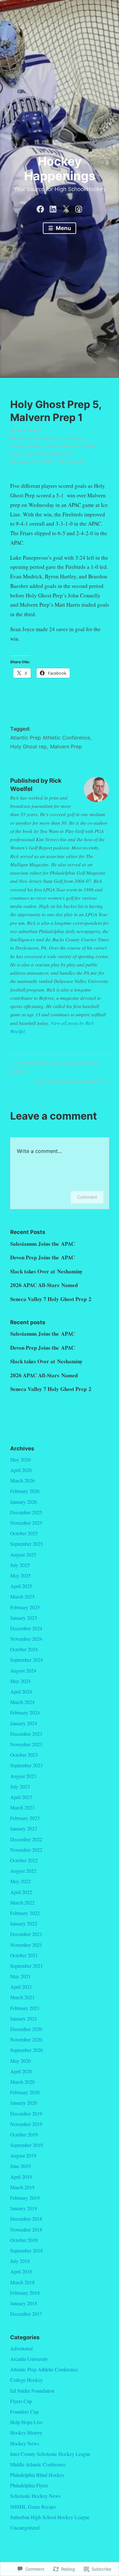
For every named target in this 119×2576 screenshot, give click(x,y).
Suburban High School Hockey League (50, 2517)
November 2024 (26, 1639)
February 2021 (25, 2008)
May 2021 (20, 1976)
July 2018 (20, 2261)
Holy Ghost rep (28, 746)
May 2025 (20, 1575)
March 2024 (22, 1702)
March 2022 (22, 1902)
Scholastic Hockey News (35, 2496)
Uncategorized (57, 454)
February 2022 (25, 1913)
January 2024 (24, 1723)
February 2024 (25, 1712)
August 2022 (23, 1871)
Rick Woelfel (29, 430)
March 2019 (22, 2187)
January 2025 (24, 1618)
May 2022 (20, 1881)
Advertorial (21, 2348)
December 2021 (26, 1934)
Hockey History (26, 446)
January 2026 (24, 1502)
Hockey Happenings (60, 168)
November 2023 (26, 1744)
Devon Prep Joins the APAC (43, 1257)
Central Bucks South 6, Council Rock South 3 (53, 1067)
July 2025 (20, 1565)
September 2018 (26, 2250)
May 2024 (20, 1681)
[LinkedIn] (53, 208)
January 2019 (24, 2208)
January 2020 (24, 2103)
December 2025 (26, 1512)
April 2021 (21, 1987)
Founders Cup (24, 2412)
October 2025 (24, 1533)
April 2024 (21, 1691)
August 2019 (23, 2155)
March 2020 (22, 2082)
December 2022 (26, 1839)
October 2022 (24, 1860)
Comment (87, 1197)
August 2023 (23, 1776)
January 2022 (24, 1923)
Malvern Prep (66, 746)
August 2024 (23, 1670)
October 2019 (24, 2134)
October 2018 (24, 2240)
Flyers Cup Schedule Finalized (70, 1083)
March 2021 (22, 1997)
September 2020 (26, 2050)
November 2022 (26, 1850)
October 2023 (24, 1755)
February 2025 (25, 1607)
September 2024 (26, 1660)
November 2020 (26, 2039)
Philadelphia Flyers (29, 2485)
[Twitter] (66, 208)
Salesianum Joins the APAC (43, 1244)
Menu (63, 228)
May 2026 (20, 1459)
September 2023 (26, 1765)
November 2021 (26, 1945)
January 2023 (24, 1828)
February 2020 (25, 2092)
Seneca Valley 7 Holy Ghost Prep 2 (51, 1299)
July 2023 (20, 1786)
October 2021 (24, 1955)
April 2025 (21, 1586)
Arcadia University (29, 2359)
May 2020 (20, 2061)
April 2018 (21, 2271)
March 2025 (22, 1596)
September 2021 (26, 1966)
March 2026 (22, 1480)
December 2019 (26, 2113)
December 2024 (26, 1628)
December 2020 (26, 2029)
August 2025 (23, 1554)
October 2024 (24, 1649)
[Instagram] (79, 208)
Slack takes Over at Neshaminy (46, 1271)
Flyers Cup (21, 2401)
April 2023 (21, 1797)
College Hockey (26, 2380)
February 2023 (25, 1818)
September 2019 (26, 2145)
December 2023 (26, 1734)
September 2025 (26, 1544)
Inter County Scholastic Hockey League (50, 2454)
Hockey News (59, 446)
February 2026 (25, 1491)
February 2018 (25, 2293)
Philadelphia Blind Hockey (37, 2475)
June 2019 (20, 2166)
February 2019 (25, 2198)
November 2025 (26, 1523)
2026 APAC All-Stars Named (44, 1285)
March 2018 (22, 2282)
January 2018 (24, 2303)
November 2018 (26, 2229)
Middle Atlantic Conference (38, 2464)
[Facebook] (40, 208)
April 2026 (21, 1470)
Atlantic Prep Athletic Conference (51, 438)
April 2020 (21, 2071)
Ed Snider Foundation (32, 2391)
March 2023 (22, 1807)
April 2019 (21, 2177)
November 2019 (26, 2124)
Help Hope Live (26, 2422)
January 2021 (24, 2018)
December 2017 (26, 2314)
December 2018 (26, 2219)
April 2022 (21, 1892)
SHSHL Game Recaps (33, 2507)
